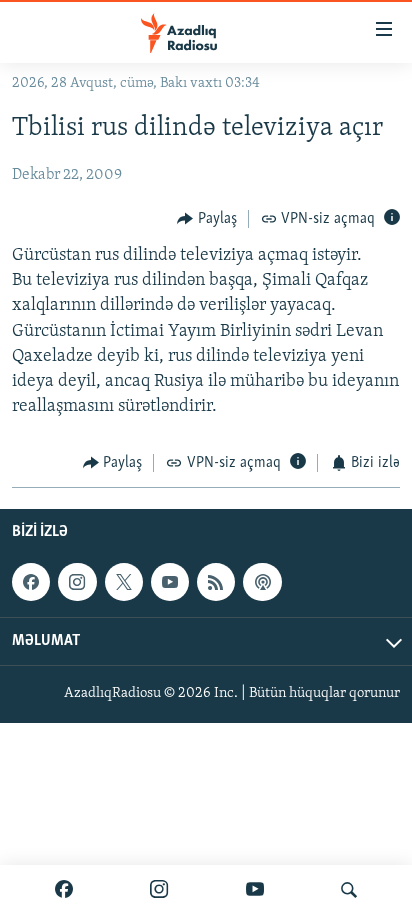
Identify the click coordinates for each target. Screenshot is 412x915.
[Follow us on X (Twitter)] (124, 582)
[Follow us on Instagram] (77, 582)
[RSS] (216, 582)
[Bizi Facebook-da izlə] (64, 890)
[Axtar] (349, 890)
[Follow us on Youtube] (170, 582)
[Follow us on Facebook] (31, 582)
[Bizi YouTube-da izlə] (255, 890)
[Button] (207, 219)
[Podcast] (262, 582)
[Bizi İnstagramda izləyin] (159, 890)
